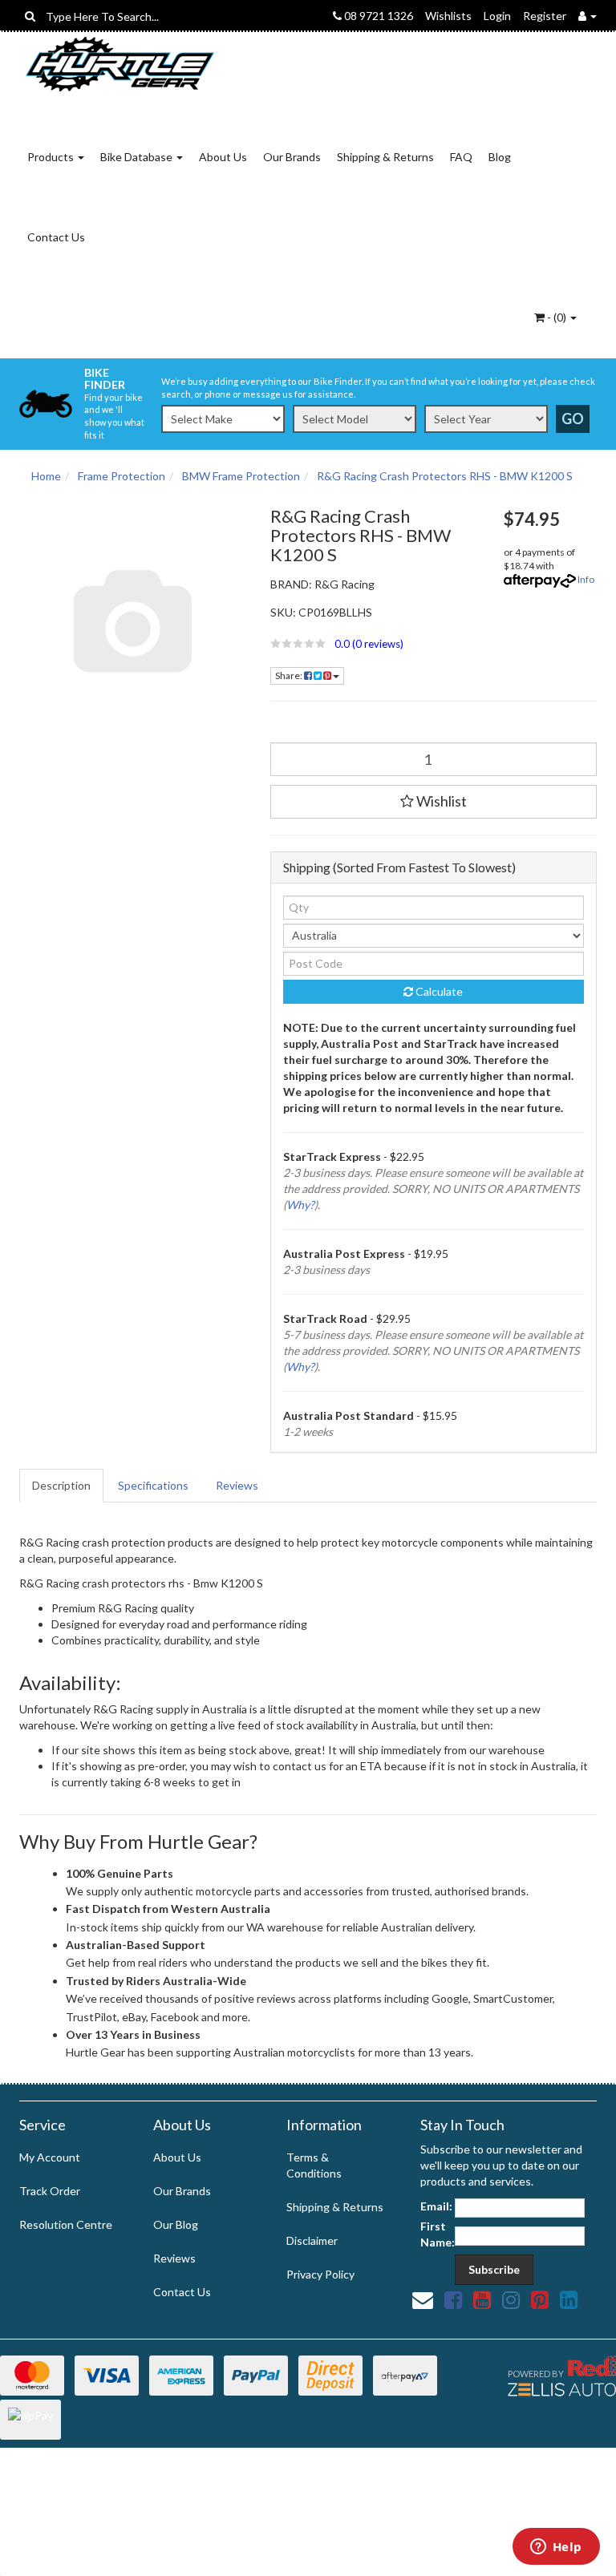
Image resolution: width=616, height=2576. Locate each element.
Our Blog (176, 2224)
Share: (290, 675)
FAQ (461, 157)
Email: (436, 2206)
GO (573, 419)
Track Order (50, 2191)
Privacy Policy (320, 2274)
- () (557, 317)
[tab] (62, 1486)
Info (586, 579)
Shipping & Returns (385, 157)
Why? (300, 1205)
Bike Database (138, 157)
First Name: (438, 2234)
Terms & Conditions (314, 2165)
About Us (223, 157)
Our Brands (292, 157)
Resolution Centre (66, 2224)
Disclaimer (312, 2240)
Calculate (438, 991)
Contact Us (56, 237)
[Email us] (423, 2299)
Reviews (237, 1485)
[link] (453, 2299)
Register (545, 16)
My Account (50, 2157)
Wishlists (448, 16)
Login (497, 16)
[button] (375, 644)
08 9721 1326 (377, 16)
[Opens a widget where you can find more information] (556, 2548)
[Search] (30, 16)
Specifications (153, 1485)
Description (61, 1485)
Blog (500, 157)
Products (52, 157)
